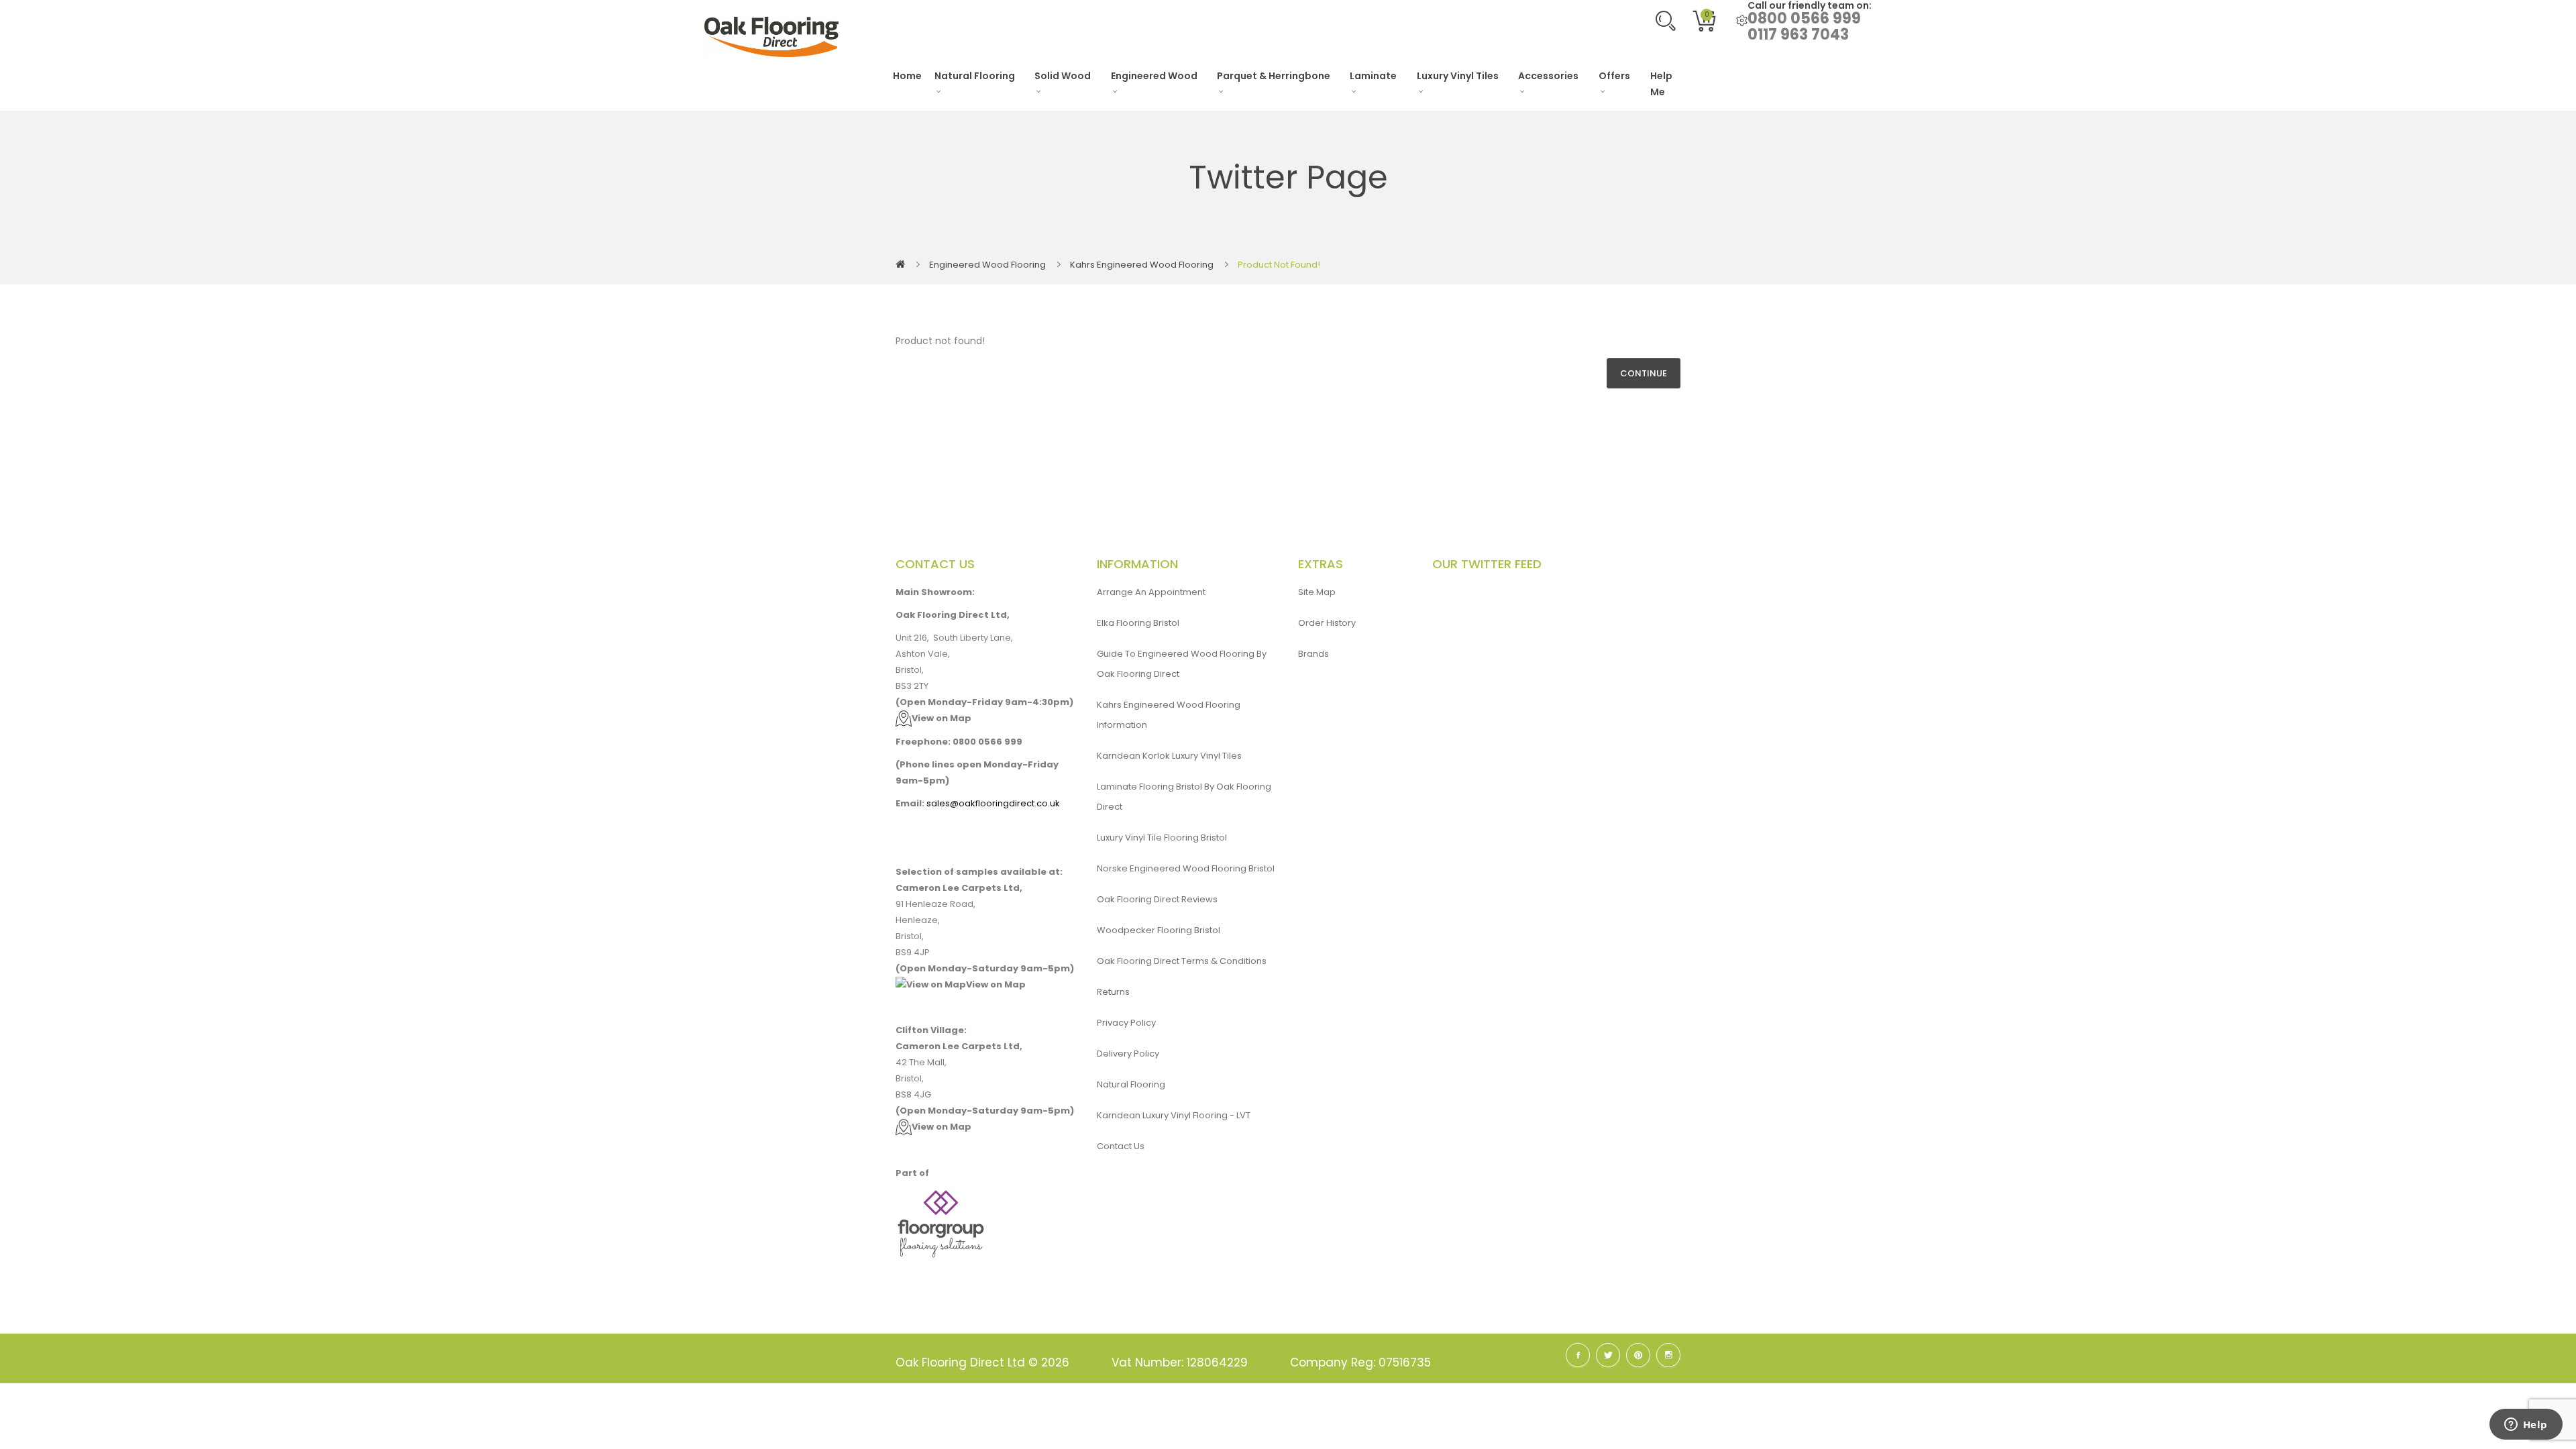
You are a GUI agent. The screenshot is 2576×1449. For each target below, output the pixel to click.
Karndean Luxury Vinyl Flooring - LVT (1174, 1115)
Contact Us (1121, 1146)
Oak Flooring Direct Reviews (1157, 899)
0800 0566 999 (1804, 18)
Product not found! (1279, 265)
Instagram (1668, 1355)
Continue (1644, 373)
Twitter (1608, 1355)
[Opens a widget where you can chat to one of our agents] (2526, 1426)
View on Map (942, 718)
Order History (1327, 623)
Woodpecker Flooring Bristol (1159, 930)
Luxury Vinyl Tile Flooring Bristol (1162, 838)
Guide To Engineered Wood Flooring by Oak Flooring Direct (1182, 664)
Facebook (1578, 1355)
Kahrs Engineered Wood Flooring (1142, 265)
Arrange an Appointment (1151, 592)
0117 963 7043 (1798, 35)
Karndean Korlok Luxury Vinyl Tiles (1169, 756)
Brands (1313, 654)
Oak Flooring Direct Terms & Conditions (1182, 961)
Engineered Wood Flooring (987, 265)
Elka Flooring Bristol (1138, 623)
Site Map (1317, 592)
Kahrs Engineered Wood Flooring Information (1169, 715)
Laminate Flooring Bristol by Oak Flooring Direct (1184, 797)
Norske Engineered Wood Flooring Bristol (1186, 868)
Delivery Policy (1128, 1054)
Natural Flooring (1131, 1084)
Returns (1113, 992)
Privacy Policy (1126, 1023)
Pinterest (1638, 1355)
